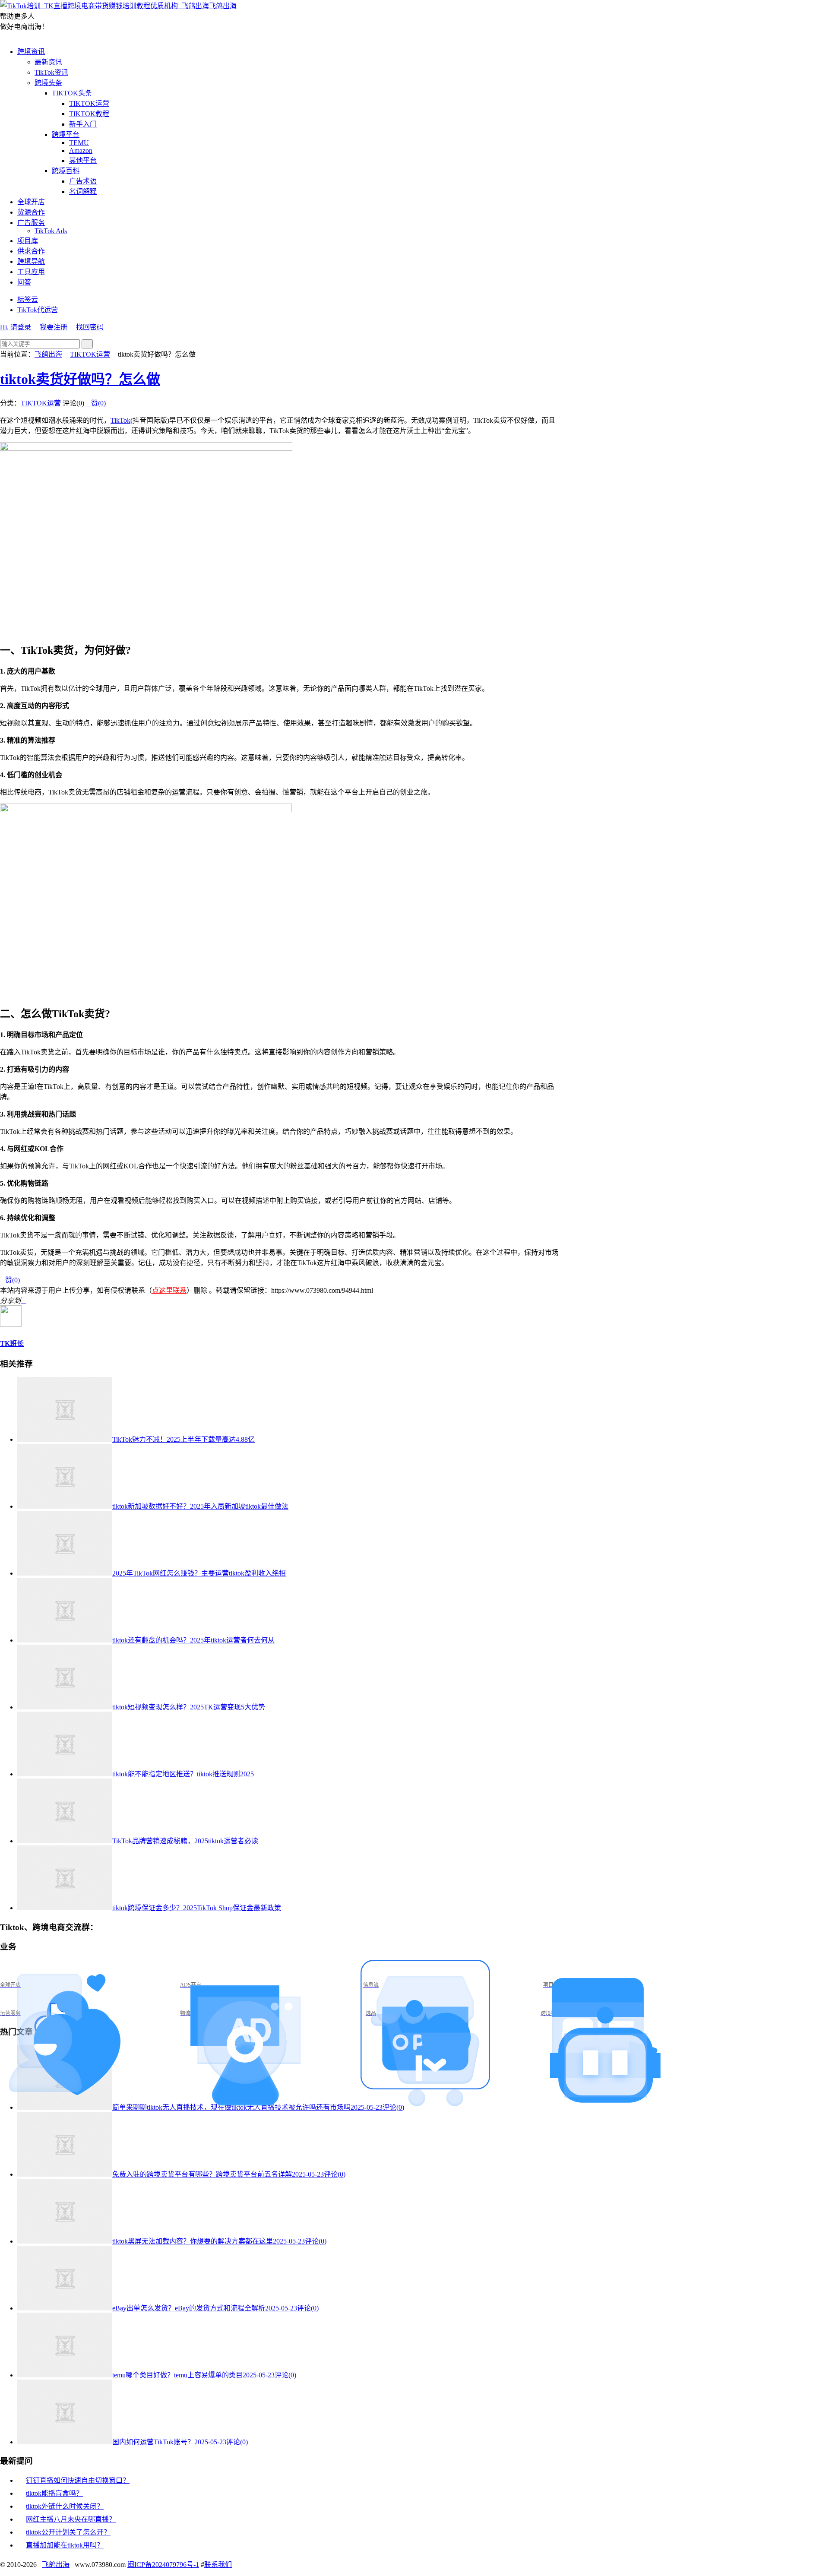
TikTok (120, 420)
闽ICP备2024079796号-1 (163, 2565)
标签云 (28, 299)
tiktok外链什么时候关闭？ (65, 2506)
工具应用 (31, 272)
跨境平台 (66, 134)
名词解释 (83, 191)
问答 (24, 282)
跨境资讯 (31, 52)
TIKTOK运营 (89, 103)
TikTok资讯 (51, 72)
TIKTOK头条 (72, 93)
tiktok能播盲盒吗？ (54, 2493)
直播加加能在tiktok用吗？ (65, 2545)
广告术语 (83, 181)
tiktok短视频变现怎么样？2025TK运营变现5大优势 (189, 1707)
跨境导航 (31, 261)
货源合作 (31, 212)
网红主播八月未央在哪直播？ (71, 2519)
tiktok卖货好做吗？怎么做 (80, 379)
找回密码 (90, 327)
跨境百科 (66, 171)
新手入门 (83, 124)
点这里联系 (169, 1290)
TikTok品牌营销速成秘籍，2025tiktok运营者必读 (185, 1841)
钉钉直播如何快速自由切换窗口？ (78, 2480)
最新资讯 (48, 62)
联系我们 (218, 2565)
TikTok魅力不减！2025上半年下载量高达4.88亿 (184, 1439)
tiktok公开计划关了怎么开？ (68, 2532)
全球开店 (31, 202)
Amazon (81, 150)
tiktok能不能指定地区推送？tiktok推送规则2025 (183, 1774)
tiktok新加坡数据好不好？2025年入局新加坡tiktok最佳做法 (200, 1506)
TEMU (79, 143)
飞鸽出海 (223, 6)
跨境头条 (48, 83)
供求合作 (31, 251)
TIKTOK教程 (89, 114)
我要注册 (54, 327)
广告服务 (31, 223)
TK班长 (12, 1343)
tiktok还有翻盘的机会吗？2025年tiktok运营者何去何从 (193, 1640)
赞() (96, 403)
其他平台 (83, 160)
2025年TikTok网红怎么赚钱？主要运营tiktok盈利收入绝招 (199, 1573)
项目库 (28, 241)
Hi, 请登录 (16, 327)
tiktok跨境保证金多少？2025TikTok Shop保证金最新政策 (197, 1908)
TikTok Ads (51, 231)
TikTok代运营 (38, 310)
